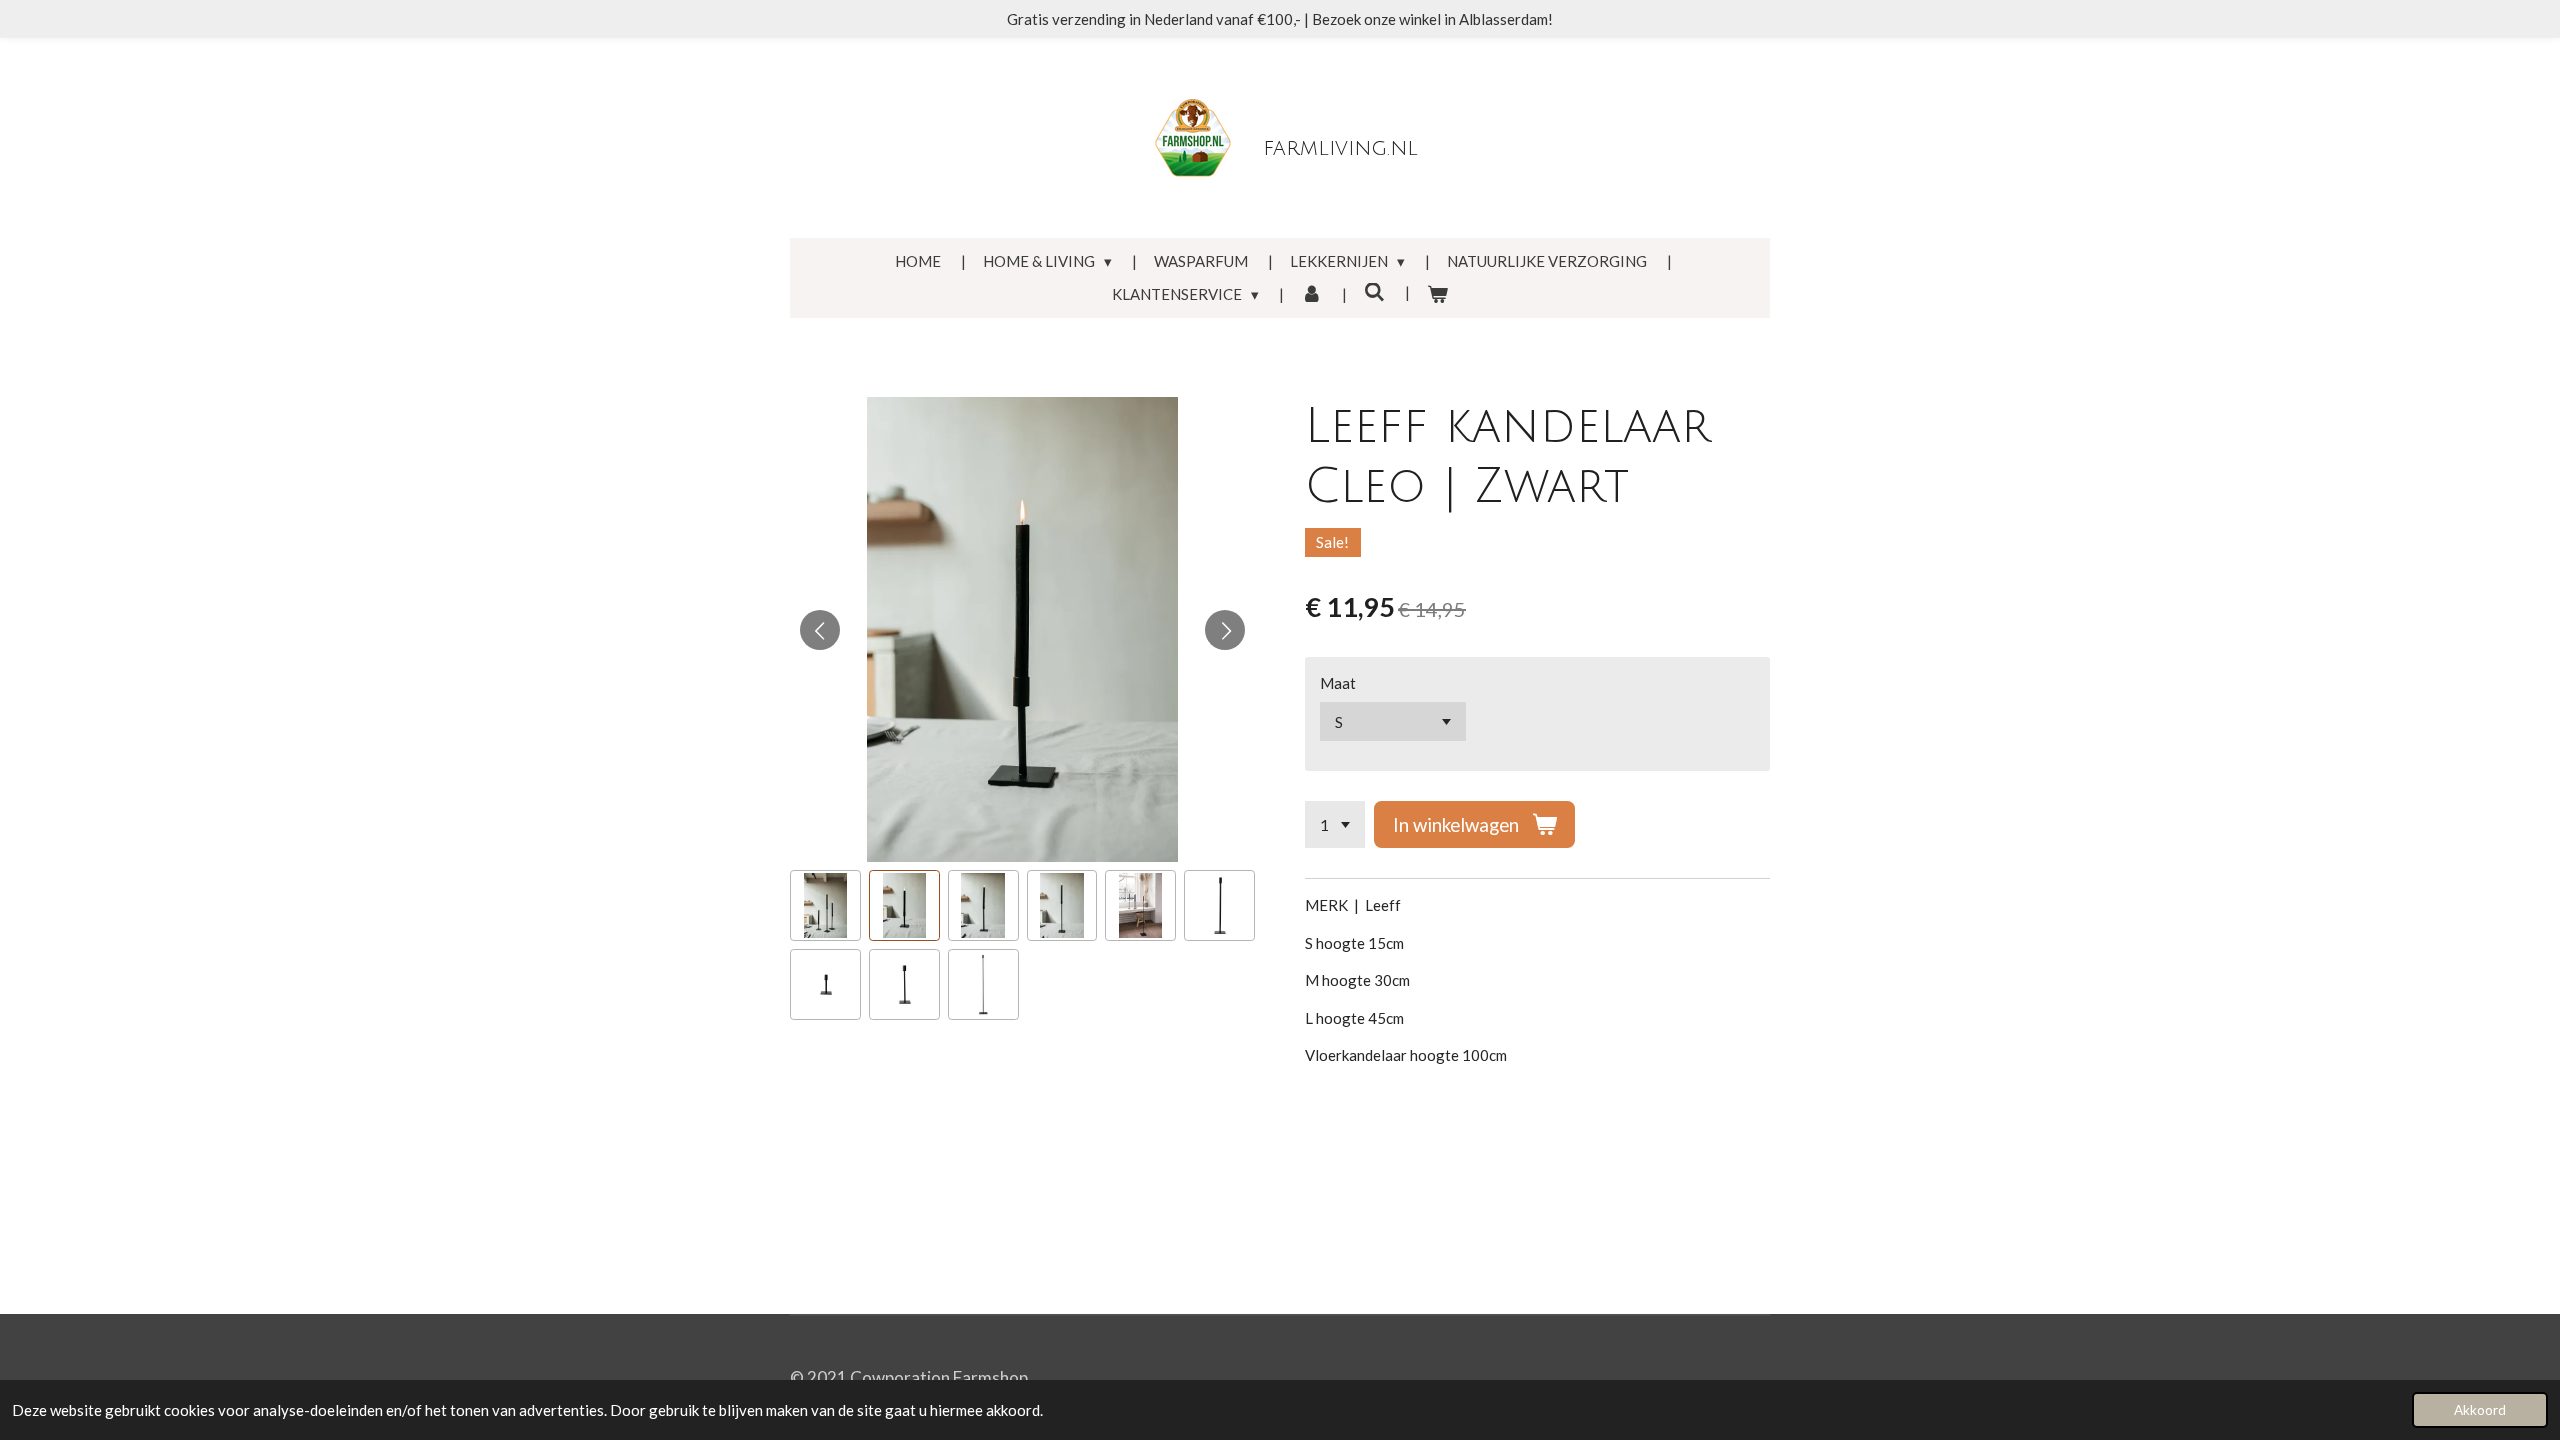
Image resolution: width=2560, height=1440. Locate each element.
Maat (1338, 683)
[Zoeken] (1374, 292)
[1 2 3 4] (1335, 824)
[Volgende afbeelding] (1225, 630)
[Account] (1311, 294)
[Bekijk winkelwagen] (1437, 294)
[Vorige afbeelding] (820, 630)
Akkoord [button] (2480, 1410)
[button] (825, 905)
